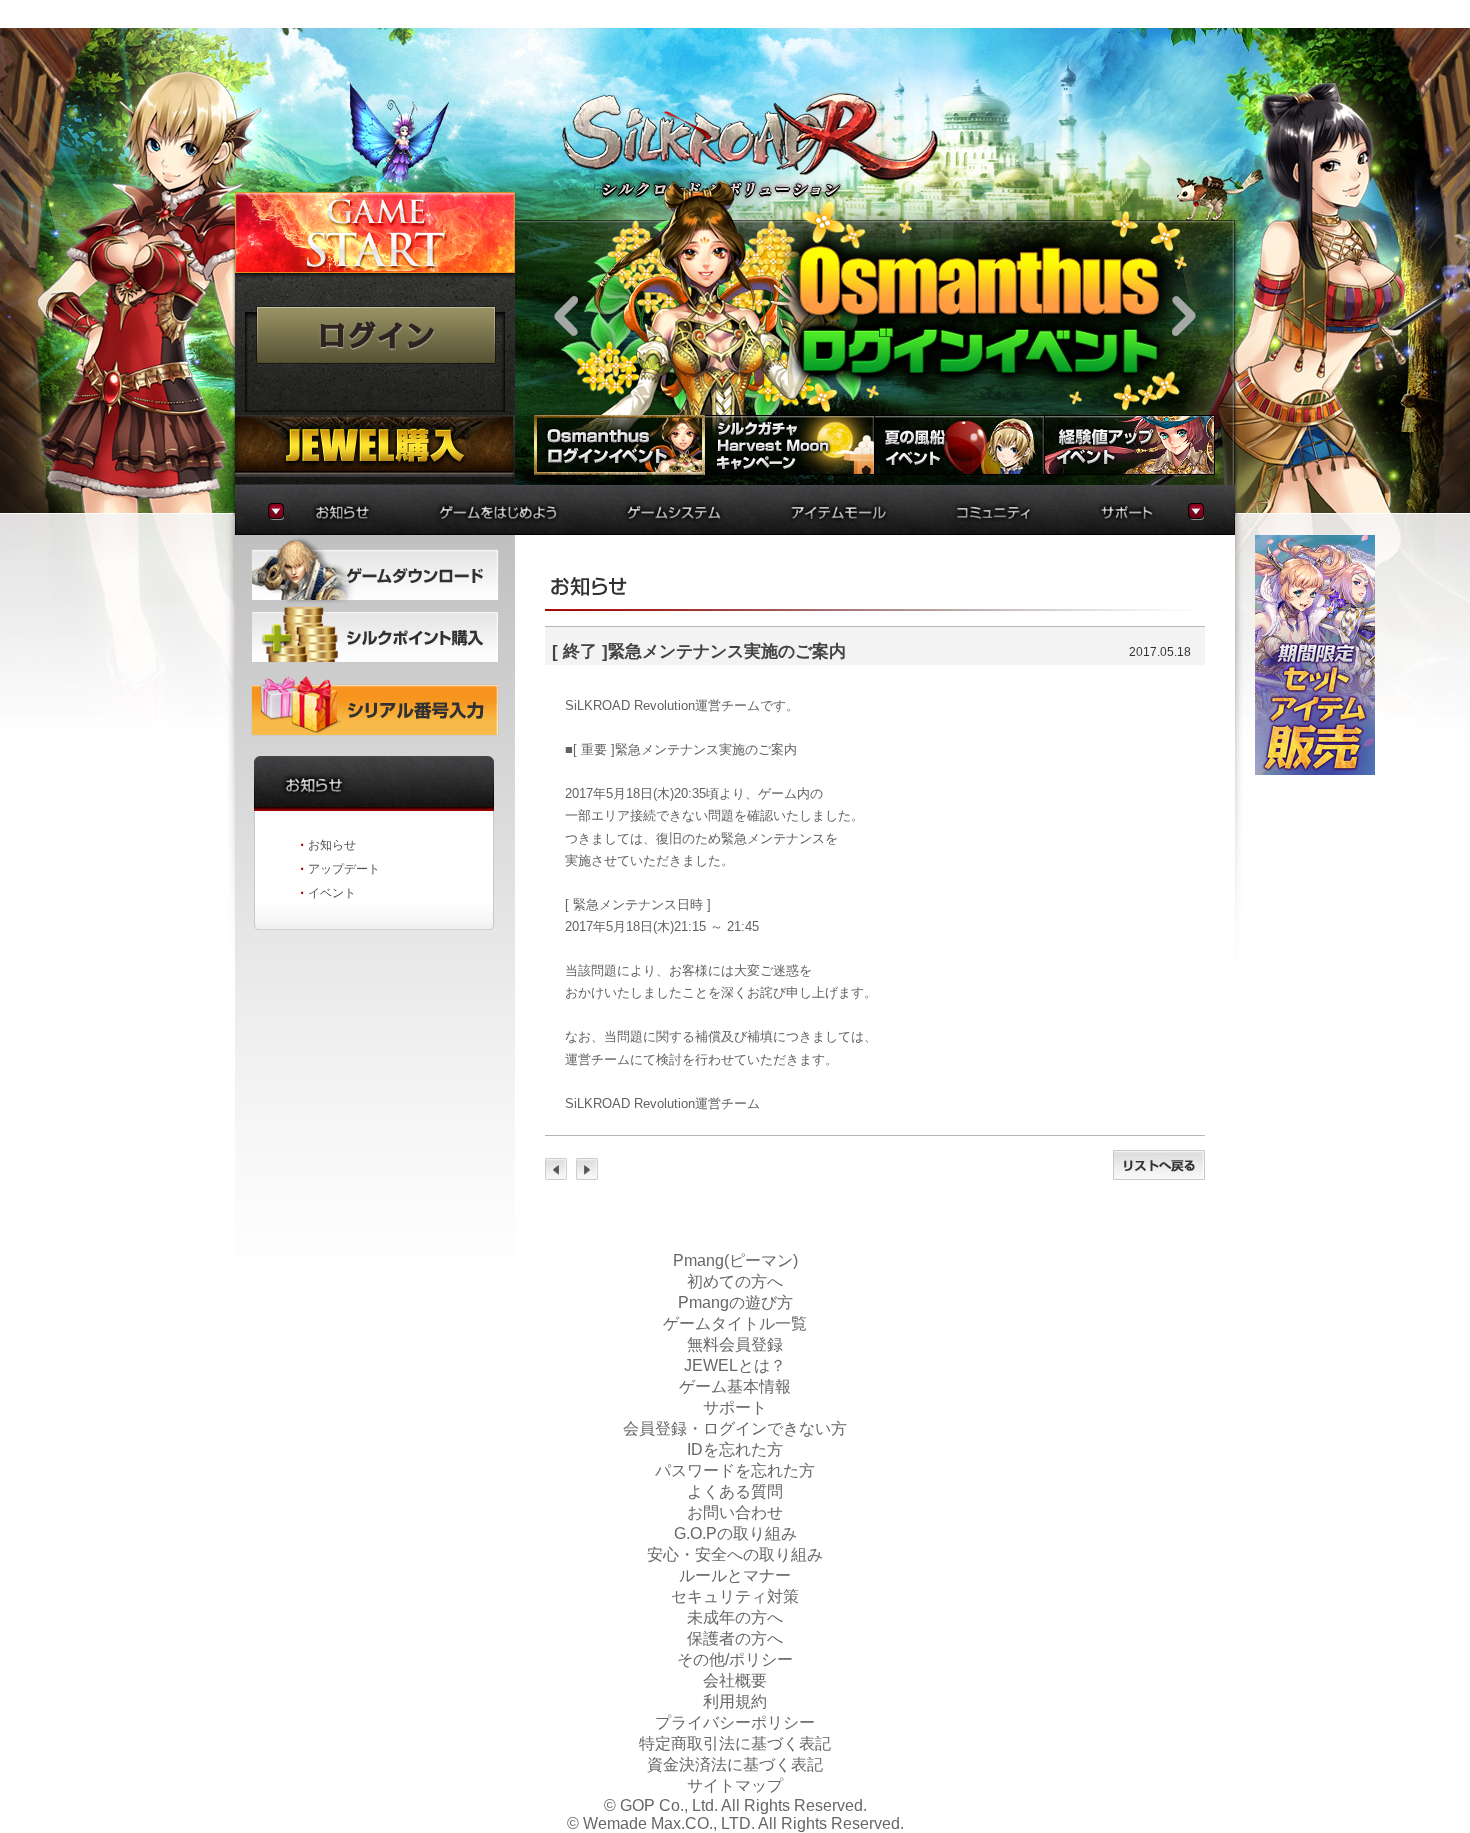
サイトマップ (735, 1785)
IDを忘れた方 (735, 1449)
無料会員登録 (735, 1344)
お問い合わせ (735, 1512)
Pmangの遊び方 (735, 1302)
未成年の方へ (735, 1617)
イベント (332, 893)
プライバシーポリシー (735, 1722)
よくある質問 (735, 1491)
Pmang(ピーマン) (735, 1260)
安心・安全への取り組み (735, 1554)
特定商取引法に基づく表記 (735, 1743)
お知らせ (332, 845)
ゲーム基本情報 (735, 1386)
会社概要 (735, 1680)
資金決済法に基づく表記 (735, 1764)
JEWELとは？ (735, 1365)
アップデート (344, 869)
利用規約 (735, 1701)
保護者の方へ (735, 1638)
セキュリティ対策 (735, 1596)
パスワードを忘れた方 (735, 1470)
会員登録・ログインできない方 (735, 1428)
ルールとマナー (735, 1575)
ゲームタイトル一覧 (735, 1323)
